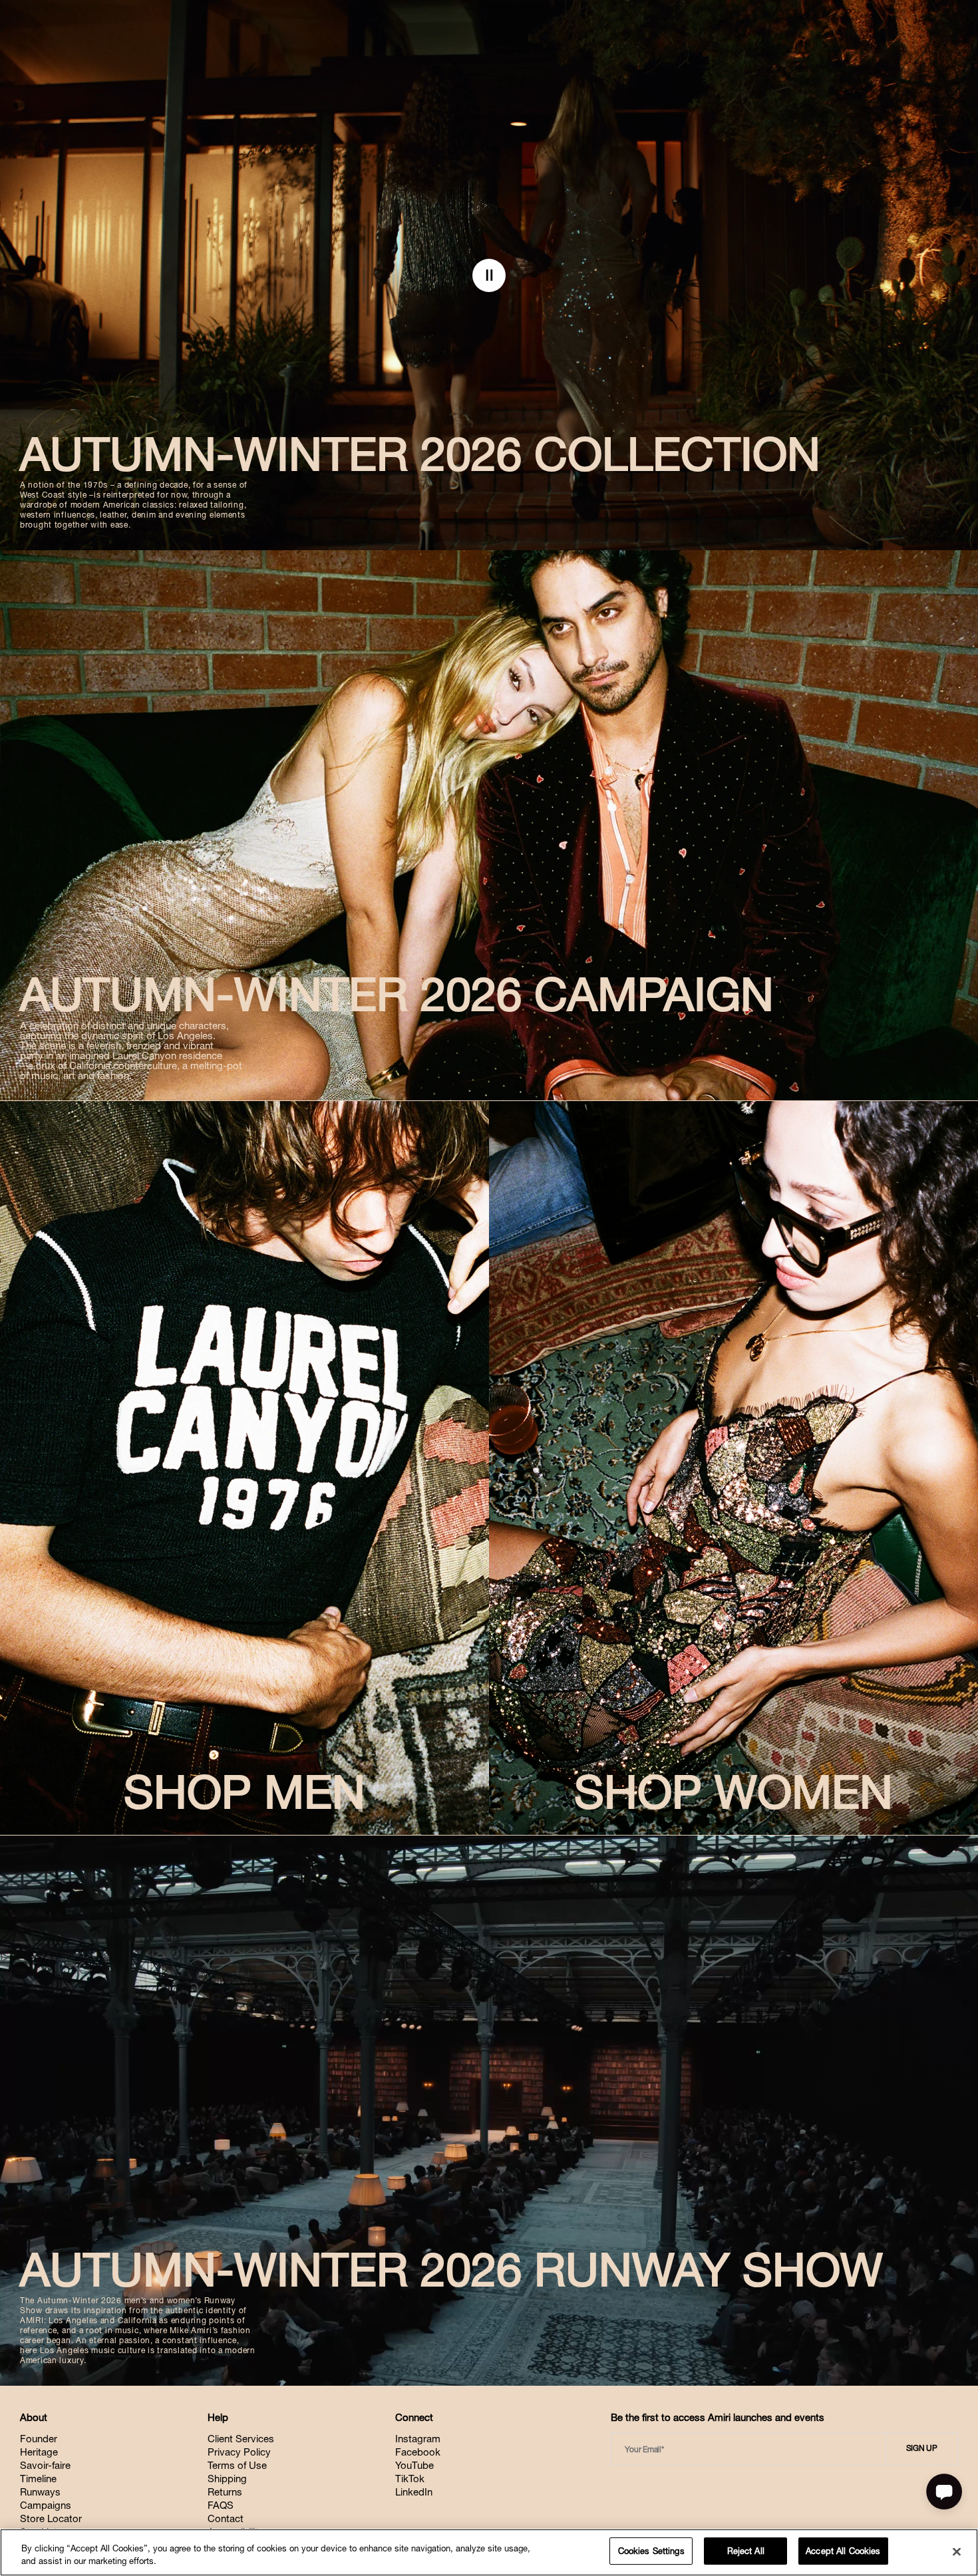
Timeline (38, 2479)
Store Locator (51, 2518)
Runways (40, 2492)
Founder (39, 2439)
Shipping (227, 2479)
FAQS (221, 2505)
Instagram (418, 2439)
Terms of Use (237, 2465)
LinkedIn (414, 2492)
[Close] (957, 2551)
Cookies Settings (651, 2551)
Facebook (418, 2452)
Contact (226, 2518)
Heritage (39, 2452)
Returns (225, 2492)
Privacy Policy (239, 2452)
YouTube (414, 2465)
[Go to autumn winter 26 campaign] (489, 825)
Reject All (746, 2551)
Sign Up (922, 2448)
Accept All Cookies (843, 2551)
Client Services (241, 2439)
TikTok (410, 2479)
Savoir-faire (45, 2465)
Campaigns (46, 2505)
